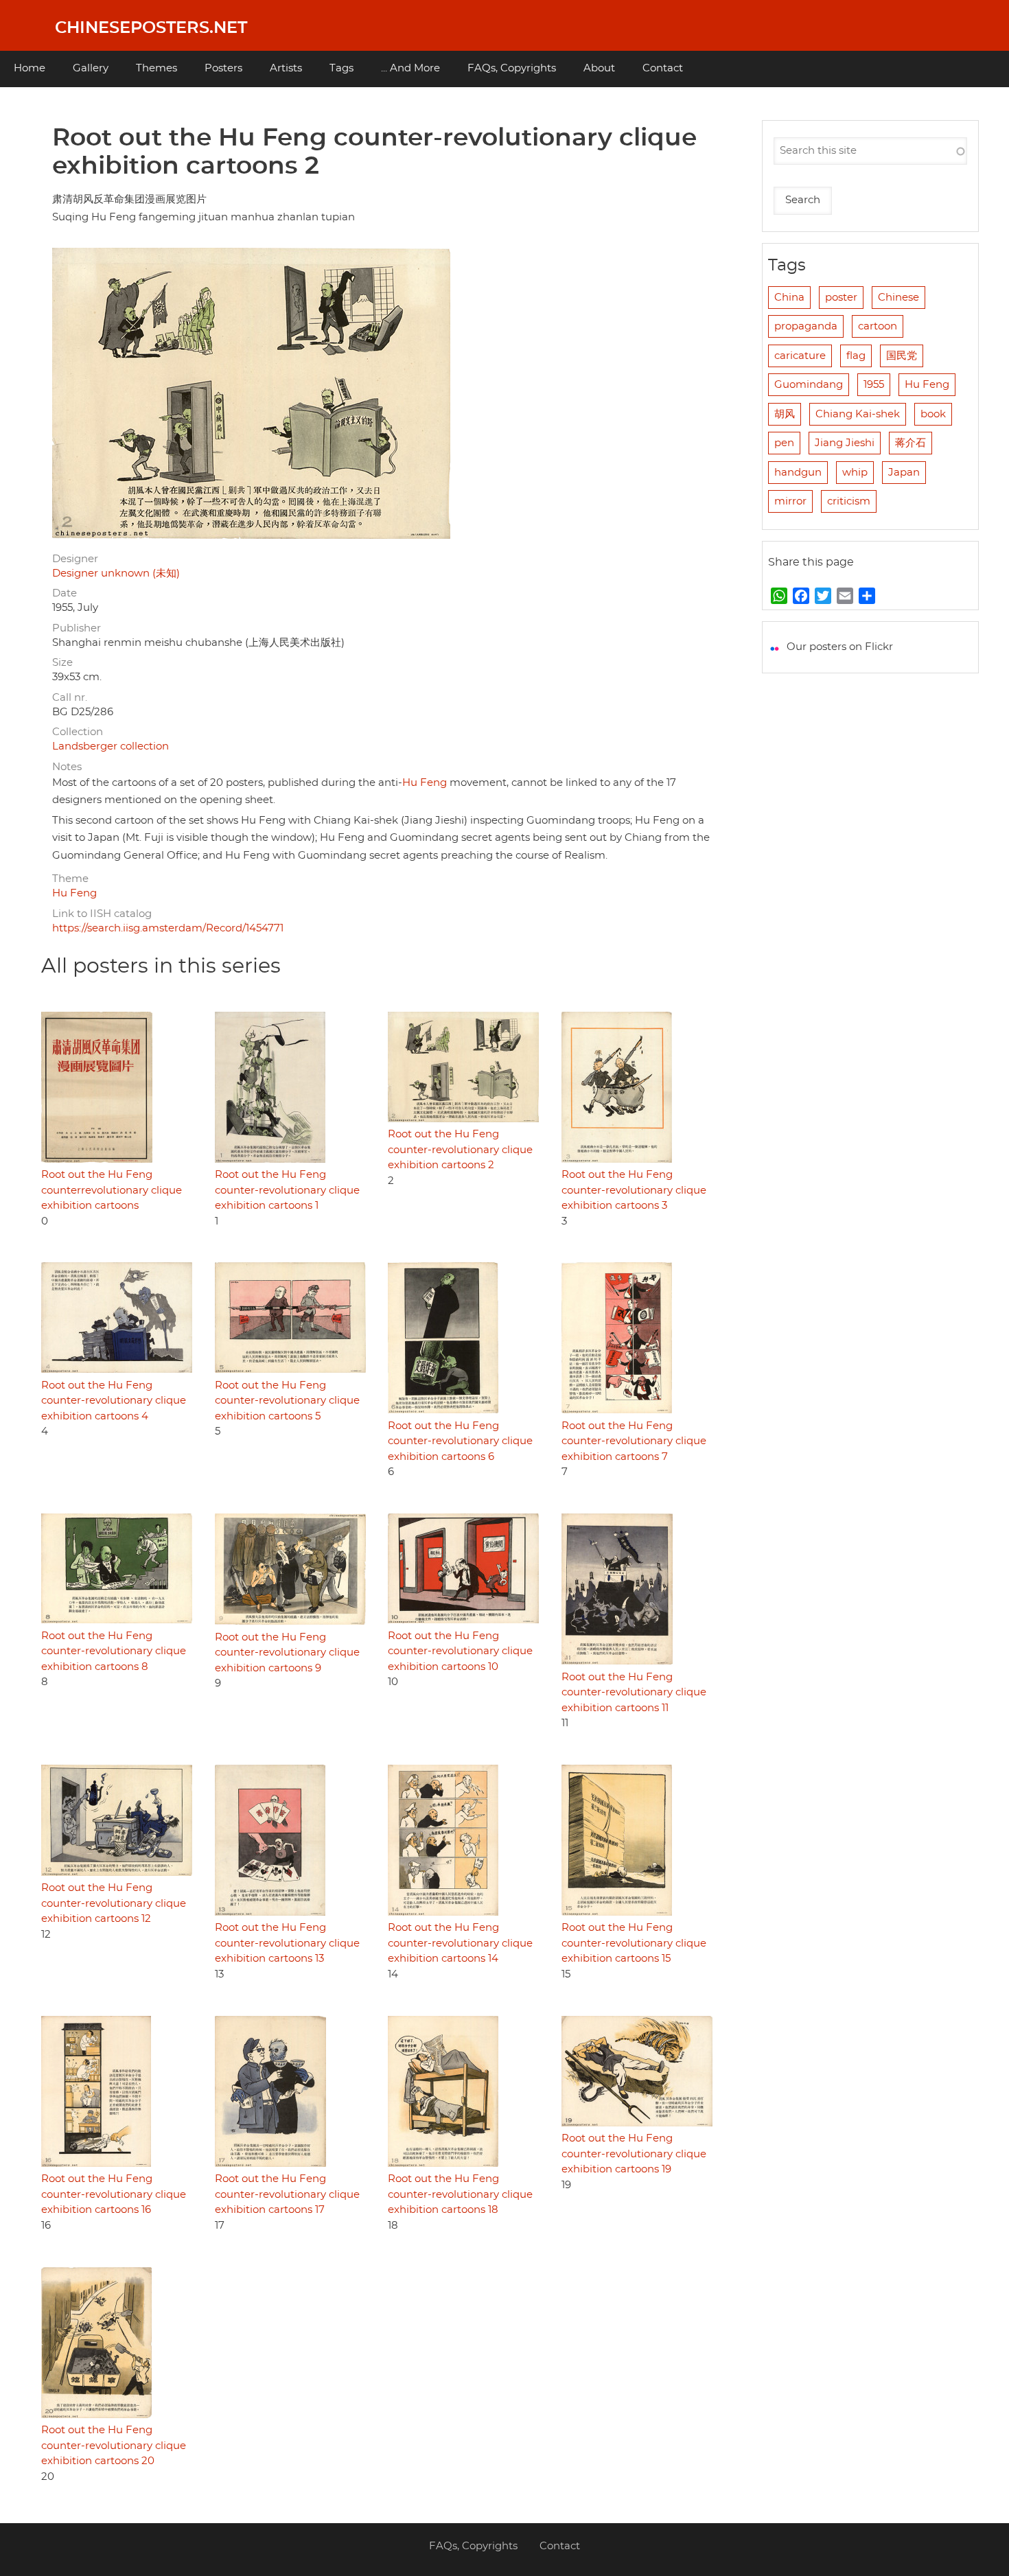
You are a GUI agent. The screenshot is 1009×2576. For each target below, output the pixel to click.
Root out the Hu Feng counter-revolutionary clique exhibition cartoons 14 (460, 1943)
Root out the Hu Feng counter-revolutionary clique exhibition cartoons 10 (460, 1651)
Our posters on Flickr (840, 647)
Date (65, 593)
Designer (75, 559)
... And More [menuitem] (410, 68)
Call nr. (70, 698)
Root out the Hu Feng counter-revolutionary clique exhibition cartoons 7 (634, 1441)
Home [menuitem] (30, 68)
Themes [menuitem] (156, 68)
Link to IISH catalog (102, 914)
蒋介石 (911, 443)
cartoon (878, 326)
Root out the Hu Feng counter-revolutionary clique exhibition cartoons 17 (287, 2194)
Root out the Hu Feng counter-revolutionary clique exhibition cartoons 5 (287, 1401)
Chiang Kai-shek (858, 414)
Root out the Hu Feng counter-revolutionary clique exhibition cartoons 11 (634, 1693)
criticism (849, 501)
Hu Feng (425, 783)
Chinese (898, 298)
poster (841, 298)
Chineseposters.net (151, 28)
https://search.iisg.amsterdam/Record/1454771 (168, 928)
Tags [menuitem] (341, 68)
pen (784, 443)
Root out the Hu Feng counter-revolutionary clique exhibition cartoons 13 (287, 1943)
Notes (67, 767)
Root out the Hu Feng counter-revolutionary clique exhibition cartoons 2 (460, 1150)
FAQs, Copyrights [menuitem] (512, 68)
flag (856, 356)
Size (62, 663)
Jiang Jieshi (845, 443)
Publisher (77, 628)
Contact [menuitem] (663, 68)
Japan (904, 473)
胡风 (785, 414)
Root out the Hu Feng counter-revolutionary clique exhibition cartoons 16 (114, 2194)
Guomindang (809, 385)
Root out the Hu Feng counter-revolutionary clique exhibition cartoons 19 (634, 2154)
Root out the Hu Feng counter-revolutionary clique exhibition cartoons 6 (460, 1441)
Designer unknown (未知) (116, 573)
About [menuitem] (599, 68)
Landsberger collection (111, 746)
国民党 (902, 356)
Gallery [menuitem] (91, 68)
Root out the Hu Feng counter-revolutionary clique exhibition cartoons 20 (114, 2446)
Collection (78, 732)
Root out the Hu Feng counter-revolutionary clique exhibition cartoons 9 (287, 1653)
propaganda (806, 326)
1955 (874, 385)
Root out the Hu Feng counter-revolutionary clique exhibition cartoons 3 (634, 1190)
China (789, 298)
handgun (798, 473)
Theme (70, 879)
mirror (790, 501)
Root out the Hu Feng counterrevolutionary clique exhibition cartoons (112, 1190)
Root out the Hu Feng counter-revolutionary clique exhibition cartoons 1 (287, 1190)
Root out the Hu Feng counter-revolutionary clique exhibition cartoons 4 (114, 1401)
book (933, 414)
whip (855, 473)
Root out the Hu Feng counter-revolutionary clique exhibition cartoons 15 (634, 1943)
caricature (800, 356)
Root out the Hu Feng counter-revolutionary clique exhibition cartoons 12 (114, 1903)
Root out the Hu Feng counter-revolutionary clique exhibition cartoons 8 (114, 1651)
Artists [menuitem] (286, 68)
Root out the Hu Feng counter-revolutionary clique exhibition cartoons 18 (460, 2194)
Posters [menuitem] (223, 68)
